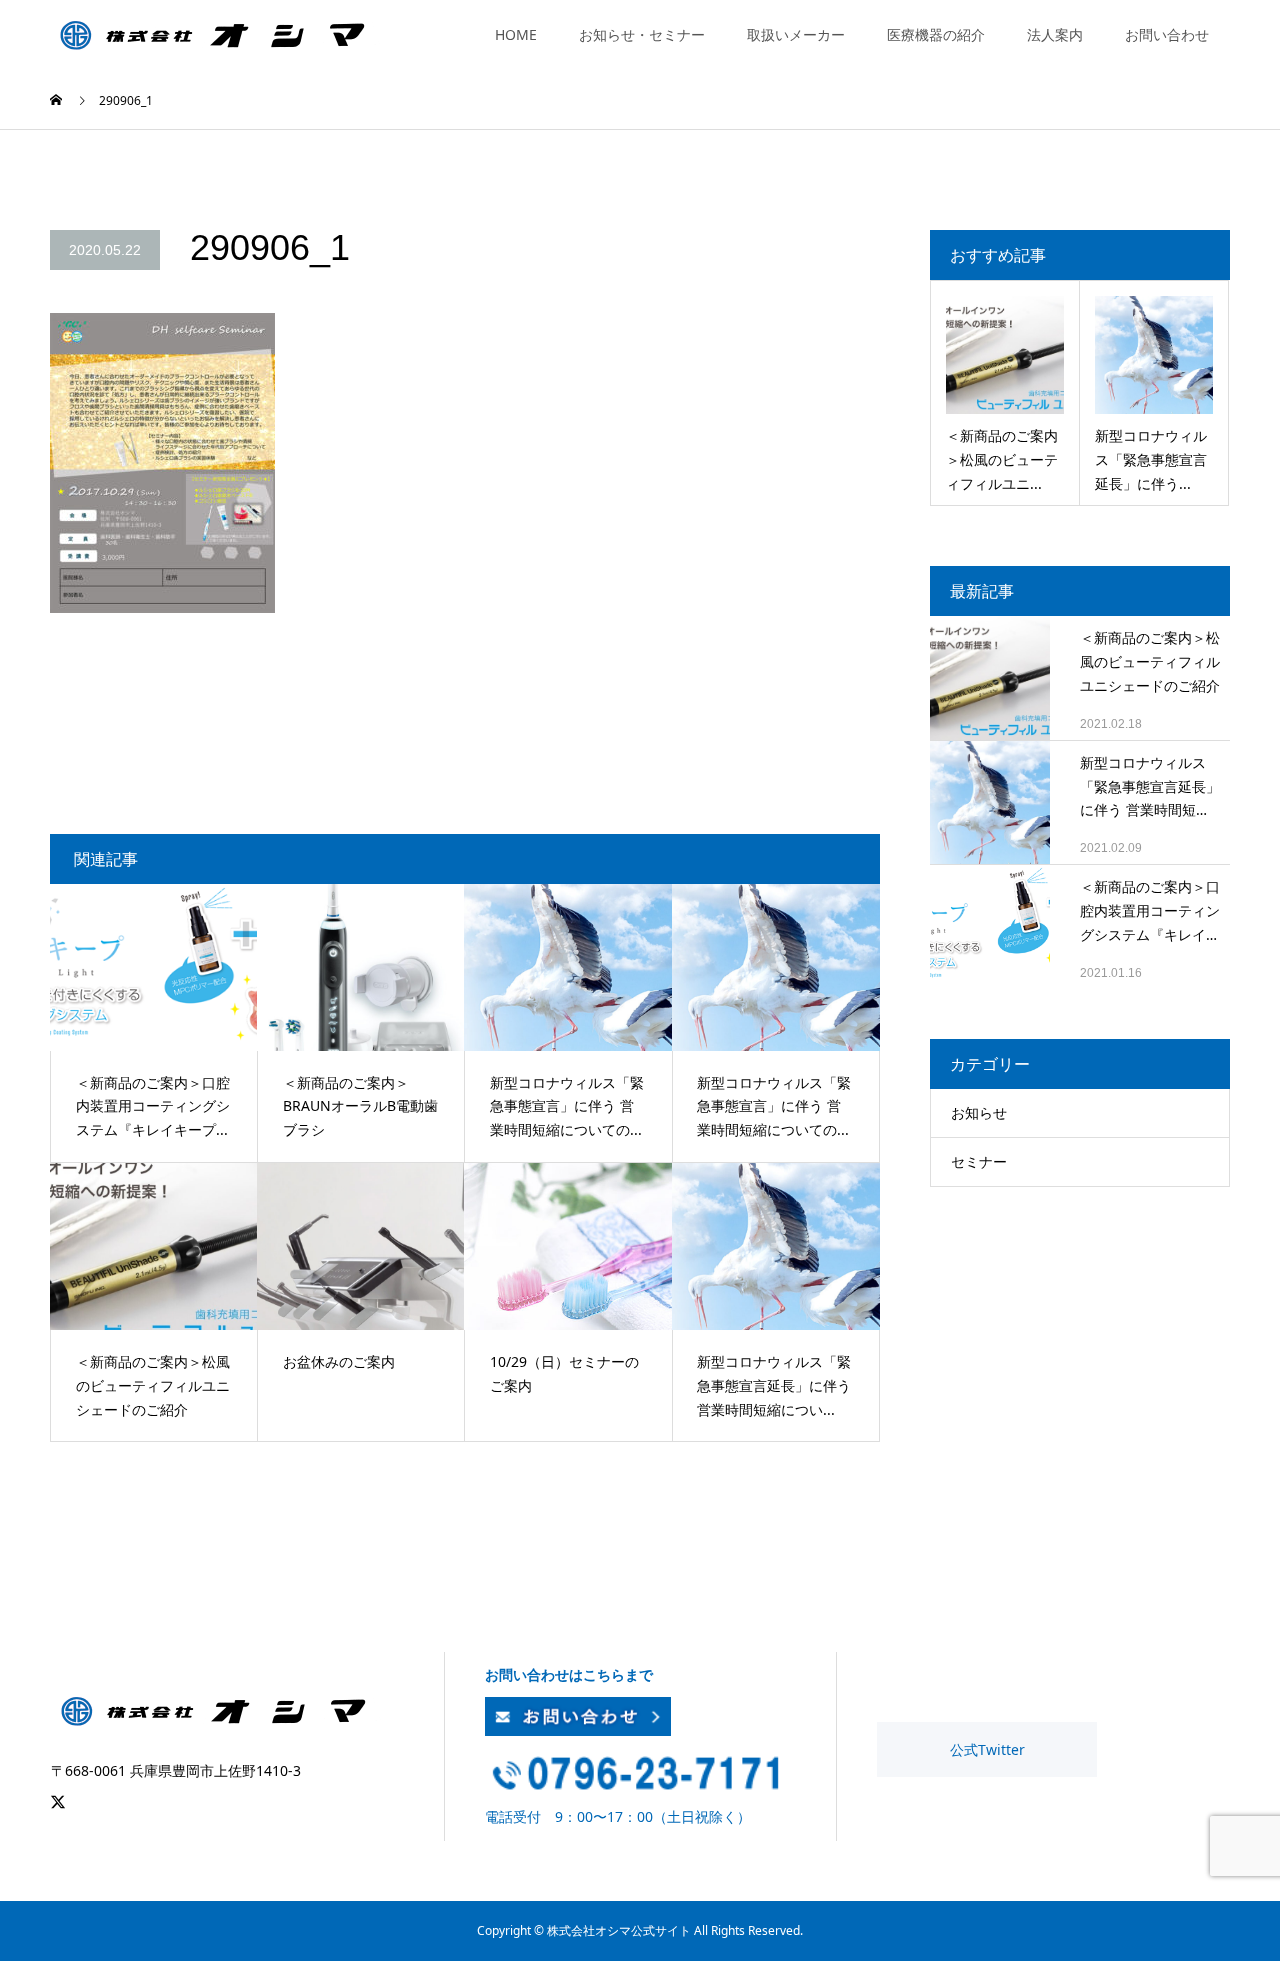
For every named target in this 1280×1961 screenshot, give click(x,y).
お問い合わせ (1167, 34)
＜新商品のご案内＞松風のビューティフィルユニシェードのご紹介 (1150, 661)
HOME (516, 34)
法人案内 (1055, 34)
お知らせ (979, 1112)
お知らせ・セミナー (642, 34)
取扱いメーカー (796, 34)
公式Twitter (987, 1749)
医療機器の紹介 (936, 34)
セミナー (979, 1161)
